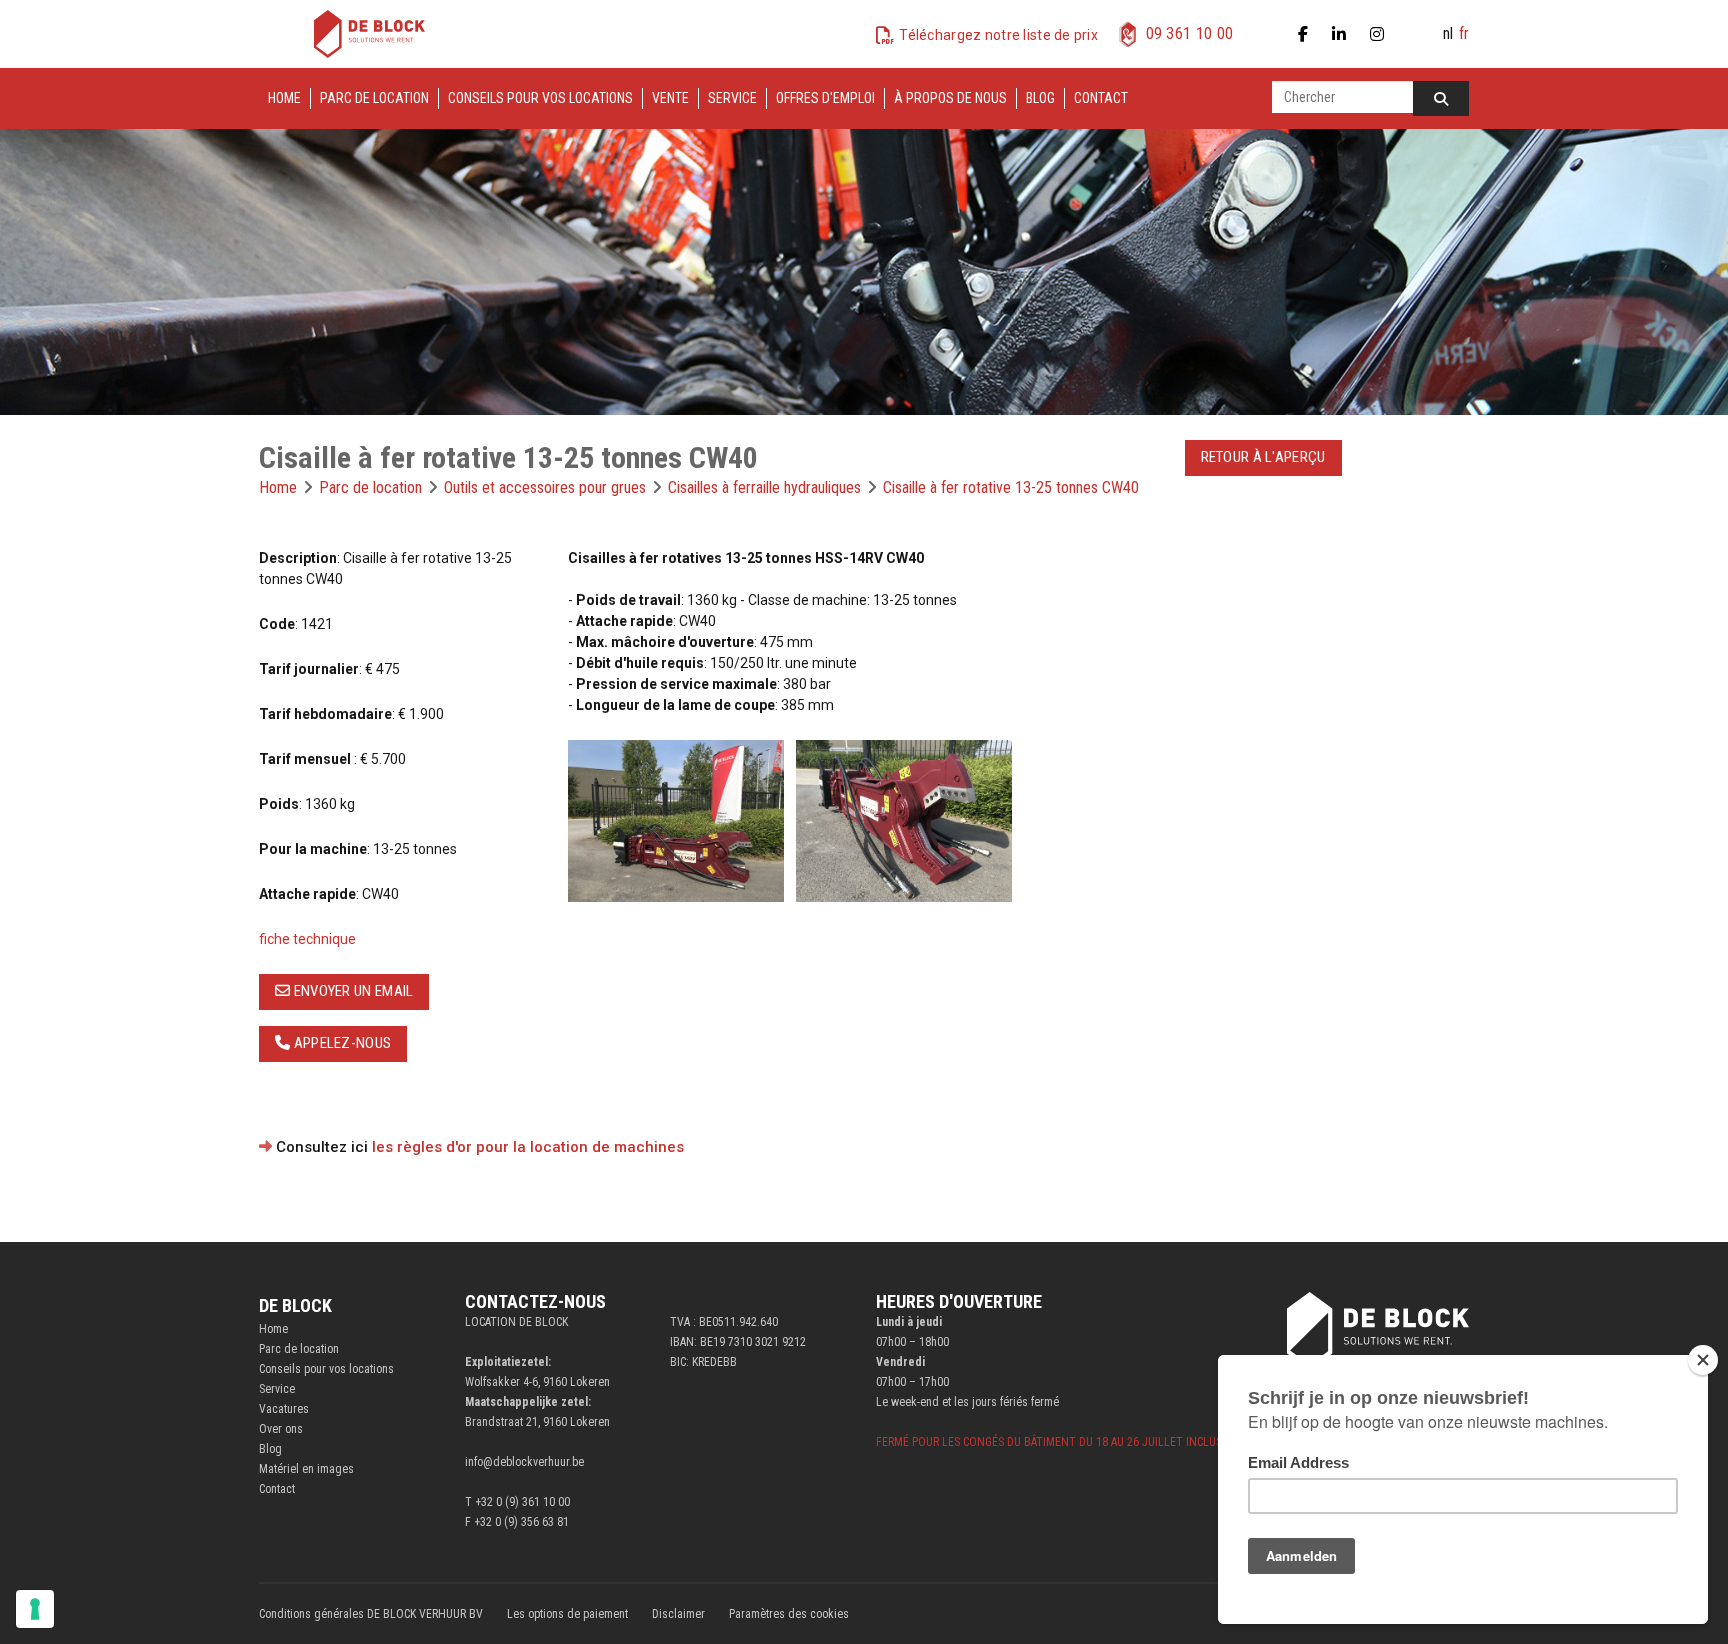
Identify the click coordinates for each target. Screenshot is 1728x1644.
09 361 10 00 (1190, 33)
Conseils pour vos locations (540, 98)
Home (284, 98)
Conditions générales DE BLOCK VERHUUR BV (371, 1614)
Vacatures (284, 1409)
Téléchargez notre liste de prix (998, 35)
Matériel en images (306, 1469)
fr (1464, 33)
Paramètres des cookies (789, 1614)
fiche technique (307, 939)
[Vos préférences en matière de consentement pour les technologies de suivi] (35, 1609)
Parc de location (374, 98)
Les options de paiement (567, 1614)
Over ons (281, 1429)
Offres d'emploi (825, 98)
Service (732, 98)
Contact (1101, 98)
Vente (670, 98)
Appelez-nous (340, 1043)
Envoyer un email (351, 991)
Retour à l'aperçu (1263, 457)
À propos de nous (950, 98)
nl (1448, 33)
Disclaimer (678, 1614)
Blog (1040, 98)
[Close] (1703, 1360)
